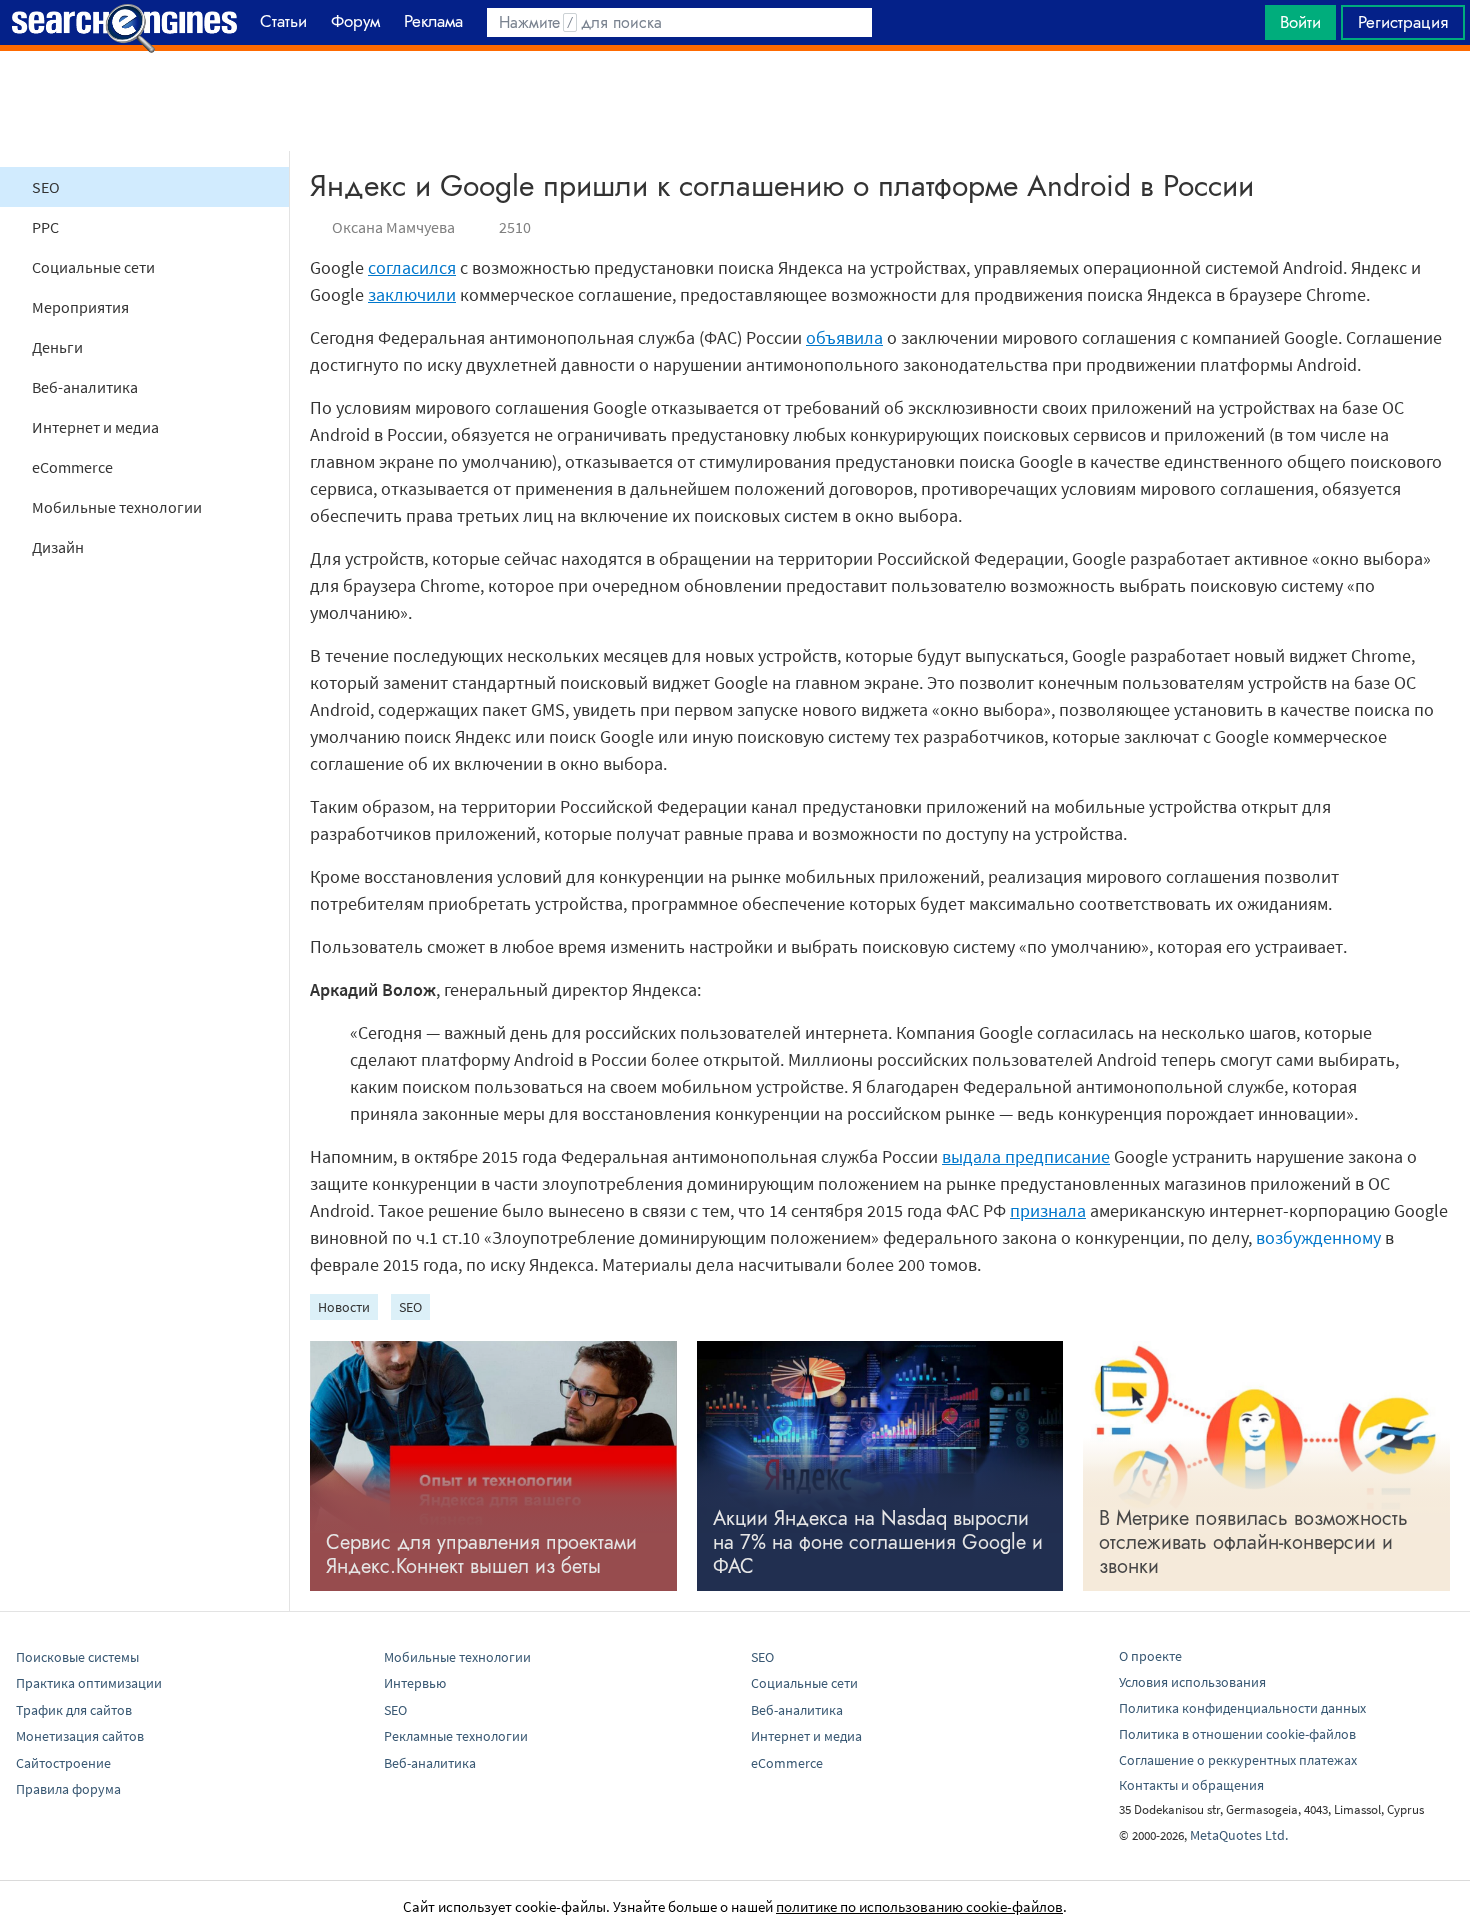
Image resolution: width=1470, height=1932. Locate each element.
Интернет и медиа (95, 427)
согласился (412, 267)
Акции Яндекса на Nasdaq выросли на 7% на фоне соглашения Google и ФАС (878, 1542)
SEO (46, 187)
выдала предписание (1026, 1156)
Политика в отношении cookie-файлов (1237, 1734)
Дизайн (58, 547)
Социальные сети (93, 267)
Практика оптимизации (89, 1683)
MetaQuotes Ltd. (1239, 1835)
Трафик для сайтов (74, 1710)
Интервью (415, 1683)
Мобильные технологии (117, 507)
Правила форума (68, 1789)
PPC (45, 227)
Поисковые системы (77, 1657)
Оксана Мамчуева (393, 227)
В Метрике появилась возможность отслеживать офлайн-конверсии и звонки (1253, 1542)
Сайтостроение (63, 1763)
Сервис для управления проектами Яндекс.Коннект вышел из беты (481, 1554)
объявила (844, 337)
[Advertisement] (735, 101)
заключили (412, 294)
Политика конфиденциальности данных (1242, 1708)
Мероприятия (80, 307)
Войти (1300, 22)
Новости (344, 1307)
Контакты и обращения (1191, 1785)
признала (1048, 1210)
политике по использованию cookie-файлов (919, 1906)
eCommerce (72, 467)
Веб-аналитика (85, 387)
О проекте (1150, 1656)
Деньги (57, 347)
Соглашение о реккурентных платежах (1238, 1760)
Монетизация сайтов (80, 1736)
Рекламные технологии (456, 1736)
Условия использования (1192, 1682)
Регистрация (1403, 22)
